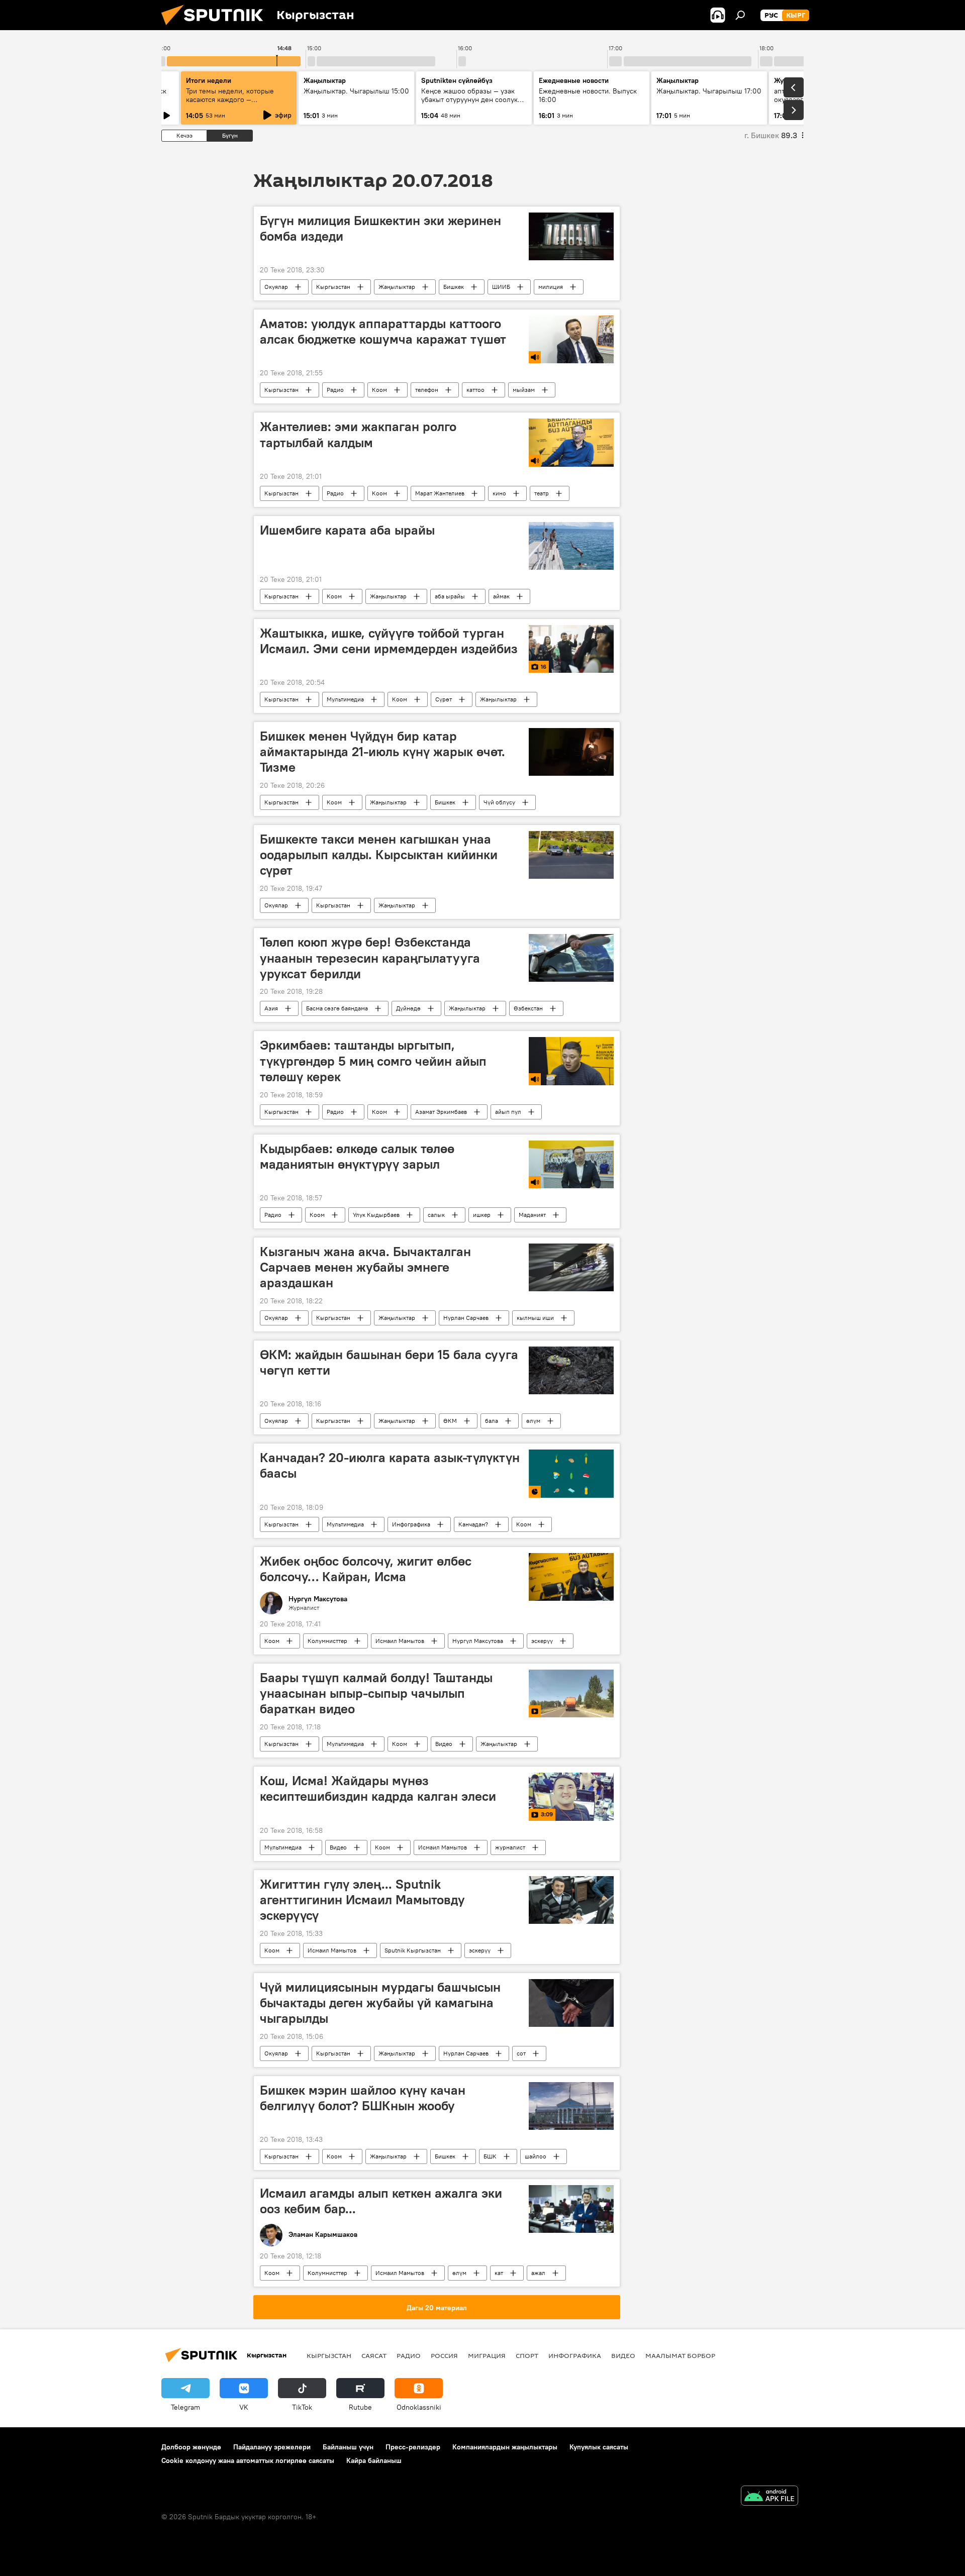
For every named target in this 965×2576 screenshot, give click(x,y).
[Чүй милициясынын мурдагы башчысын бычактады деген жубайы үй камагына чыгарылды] (571, 2003)
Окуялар (276, 287)
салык (436, 1215)
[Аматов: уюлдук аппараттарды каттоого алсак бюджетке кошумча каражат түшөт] (571, 339)
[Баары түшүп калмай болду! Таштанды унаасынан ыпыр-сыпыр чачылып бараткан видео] (571, 1693)
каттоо (475, 390)
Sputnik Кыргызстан (413, 1950)
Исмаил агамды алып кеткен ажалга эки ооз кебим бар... (381, 2201)
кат (499, 2273)
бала (492, 1421)
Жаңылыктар (397, 287)
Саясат (374, 2355)
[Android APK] (769, 2497)
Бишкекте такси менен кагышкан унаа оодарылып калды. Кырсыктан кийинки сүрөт (379, 855)
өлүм (533, 1421)
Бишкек (454, 287)
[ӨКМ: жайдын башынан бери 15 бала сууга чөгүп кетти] (571, 1370)
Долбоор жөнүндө (191, 2447)
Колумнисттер (327, 1641)
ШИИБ (501, 287)
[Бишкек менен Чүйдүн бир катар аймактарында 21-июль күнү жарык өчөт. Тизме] (571, 752)
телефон (427, 390)
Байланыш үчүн (348, 2447)
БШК (490, 2156)
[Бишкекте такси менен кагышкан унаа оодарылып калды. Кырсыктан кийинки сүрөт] (571, 855)
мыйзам (524, 390)
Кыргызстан (333, 287)
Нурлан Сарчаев (466, 1318)
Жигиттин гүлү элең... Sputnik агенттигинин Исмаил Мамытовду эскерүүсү (362, 1900)
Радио (335, 390)
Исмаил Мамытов (400, 1641)
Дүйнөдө (408, 1008)
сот (521, 2053)
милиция (551, 287)
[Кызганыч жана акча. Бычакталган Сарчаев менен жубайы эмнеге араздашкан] (571, 1267)
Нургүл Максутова (478, 1641)
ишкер (482, 1215)
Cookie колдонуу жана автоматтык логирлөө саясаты (248, 2460)
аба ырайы (450, 596)
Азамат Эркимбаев (441, 1112)
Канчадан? (473, 1524)
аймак (501, 596)
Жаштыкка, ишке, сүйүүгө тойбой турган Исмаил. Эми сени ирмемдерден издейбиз (389, 641)
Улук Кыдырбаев (376, 1215)
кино (499, 493)
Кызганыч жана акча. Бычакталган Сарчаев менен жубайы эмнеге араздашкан (365, 1267)
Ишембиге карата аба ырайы (347, 530)
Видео (444, 1744)
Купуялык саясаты (599, 2447)
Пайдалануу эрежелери (272, 2447)
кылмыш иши (535, 1318)
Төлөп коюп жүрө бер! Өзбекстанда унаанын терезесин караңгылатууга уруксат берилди (370, 958)
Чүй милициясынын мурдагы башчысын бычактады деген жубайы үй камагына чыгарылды (380, 2003)
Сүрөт (444, 699)
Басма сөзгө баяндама (337, 1008)
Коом (379, 390)
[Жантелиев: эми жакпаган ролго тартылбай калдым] (571, 442)
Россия (444, 2355)
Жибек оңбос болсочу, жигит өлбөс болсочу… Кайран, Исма (366, 1569)
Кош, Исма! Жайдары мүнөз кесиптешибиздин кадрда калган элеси (378, 1788)
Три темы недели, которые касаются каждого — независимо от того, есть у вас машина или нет (236, 104)
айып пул (508, 1112)
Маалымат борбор (680, 2355)
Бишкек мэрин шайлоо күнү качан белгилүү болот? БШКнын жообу (363, 2098)
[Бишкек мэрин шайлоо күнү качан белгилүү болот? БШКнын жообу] (571, 2106)
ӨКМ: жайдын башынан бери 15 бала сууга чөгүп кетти (389, 1362)
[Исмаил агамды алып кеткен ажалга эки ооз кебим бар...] (571, 2209)
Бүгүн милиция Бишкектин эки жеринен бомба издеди (380, 228)
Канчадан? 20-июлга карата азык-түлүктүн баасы (390, 1465)
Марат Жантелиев (440, 493)
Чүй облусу (499, 802)
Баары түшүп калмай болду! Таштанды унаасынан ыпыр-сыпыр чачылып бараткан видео (376, 1693)
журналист (510, 1847)
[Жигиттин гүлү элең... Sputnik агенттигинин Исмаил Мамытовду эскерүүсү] (571, 1900)
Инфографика (411, 1524)
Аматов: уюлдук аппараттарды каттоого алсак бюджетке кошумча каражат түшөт (383, 331)
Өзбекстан (528, 1008)
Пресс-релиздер (413, 2447)
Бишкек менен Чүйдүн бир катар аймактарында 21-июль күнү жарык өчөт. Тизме (382, 752)
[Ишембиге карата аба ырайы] (571, 546)
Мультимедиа (345, 699)
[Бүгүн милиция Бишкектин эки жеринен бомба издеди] (571, 236)
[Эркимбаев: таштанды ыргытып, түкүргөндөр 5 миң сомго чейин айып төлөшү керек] (571, 1061)
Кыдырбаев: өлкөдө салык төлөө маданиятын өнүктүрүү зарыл (357, 1156)
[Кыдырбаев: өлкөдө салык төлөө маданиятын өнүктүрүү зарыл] (571, 1164)
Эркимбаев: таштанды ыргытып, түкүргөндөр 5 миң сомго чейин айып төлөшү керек (373, 1061)
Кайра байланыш (374, 2460)
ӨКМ (450, 1421)
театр (542, 493)
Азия (271, 1008)
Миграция (487, 2355)
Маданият (532, 1215)
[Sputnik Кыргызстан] (216, 28)
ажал (538, 2273)
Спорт (527, 2355)
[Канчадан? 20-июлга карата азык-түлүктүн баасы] (571, 1473)
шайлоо (536, 2156)
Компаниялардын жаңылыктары (505, 2447)
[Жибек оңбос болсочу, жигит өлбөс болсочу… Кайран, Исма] (571, 1577)
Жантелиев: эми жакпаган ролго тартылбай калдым (358, 434)
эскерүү (542, 1641)
